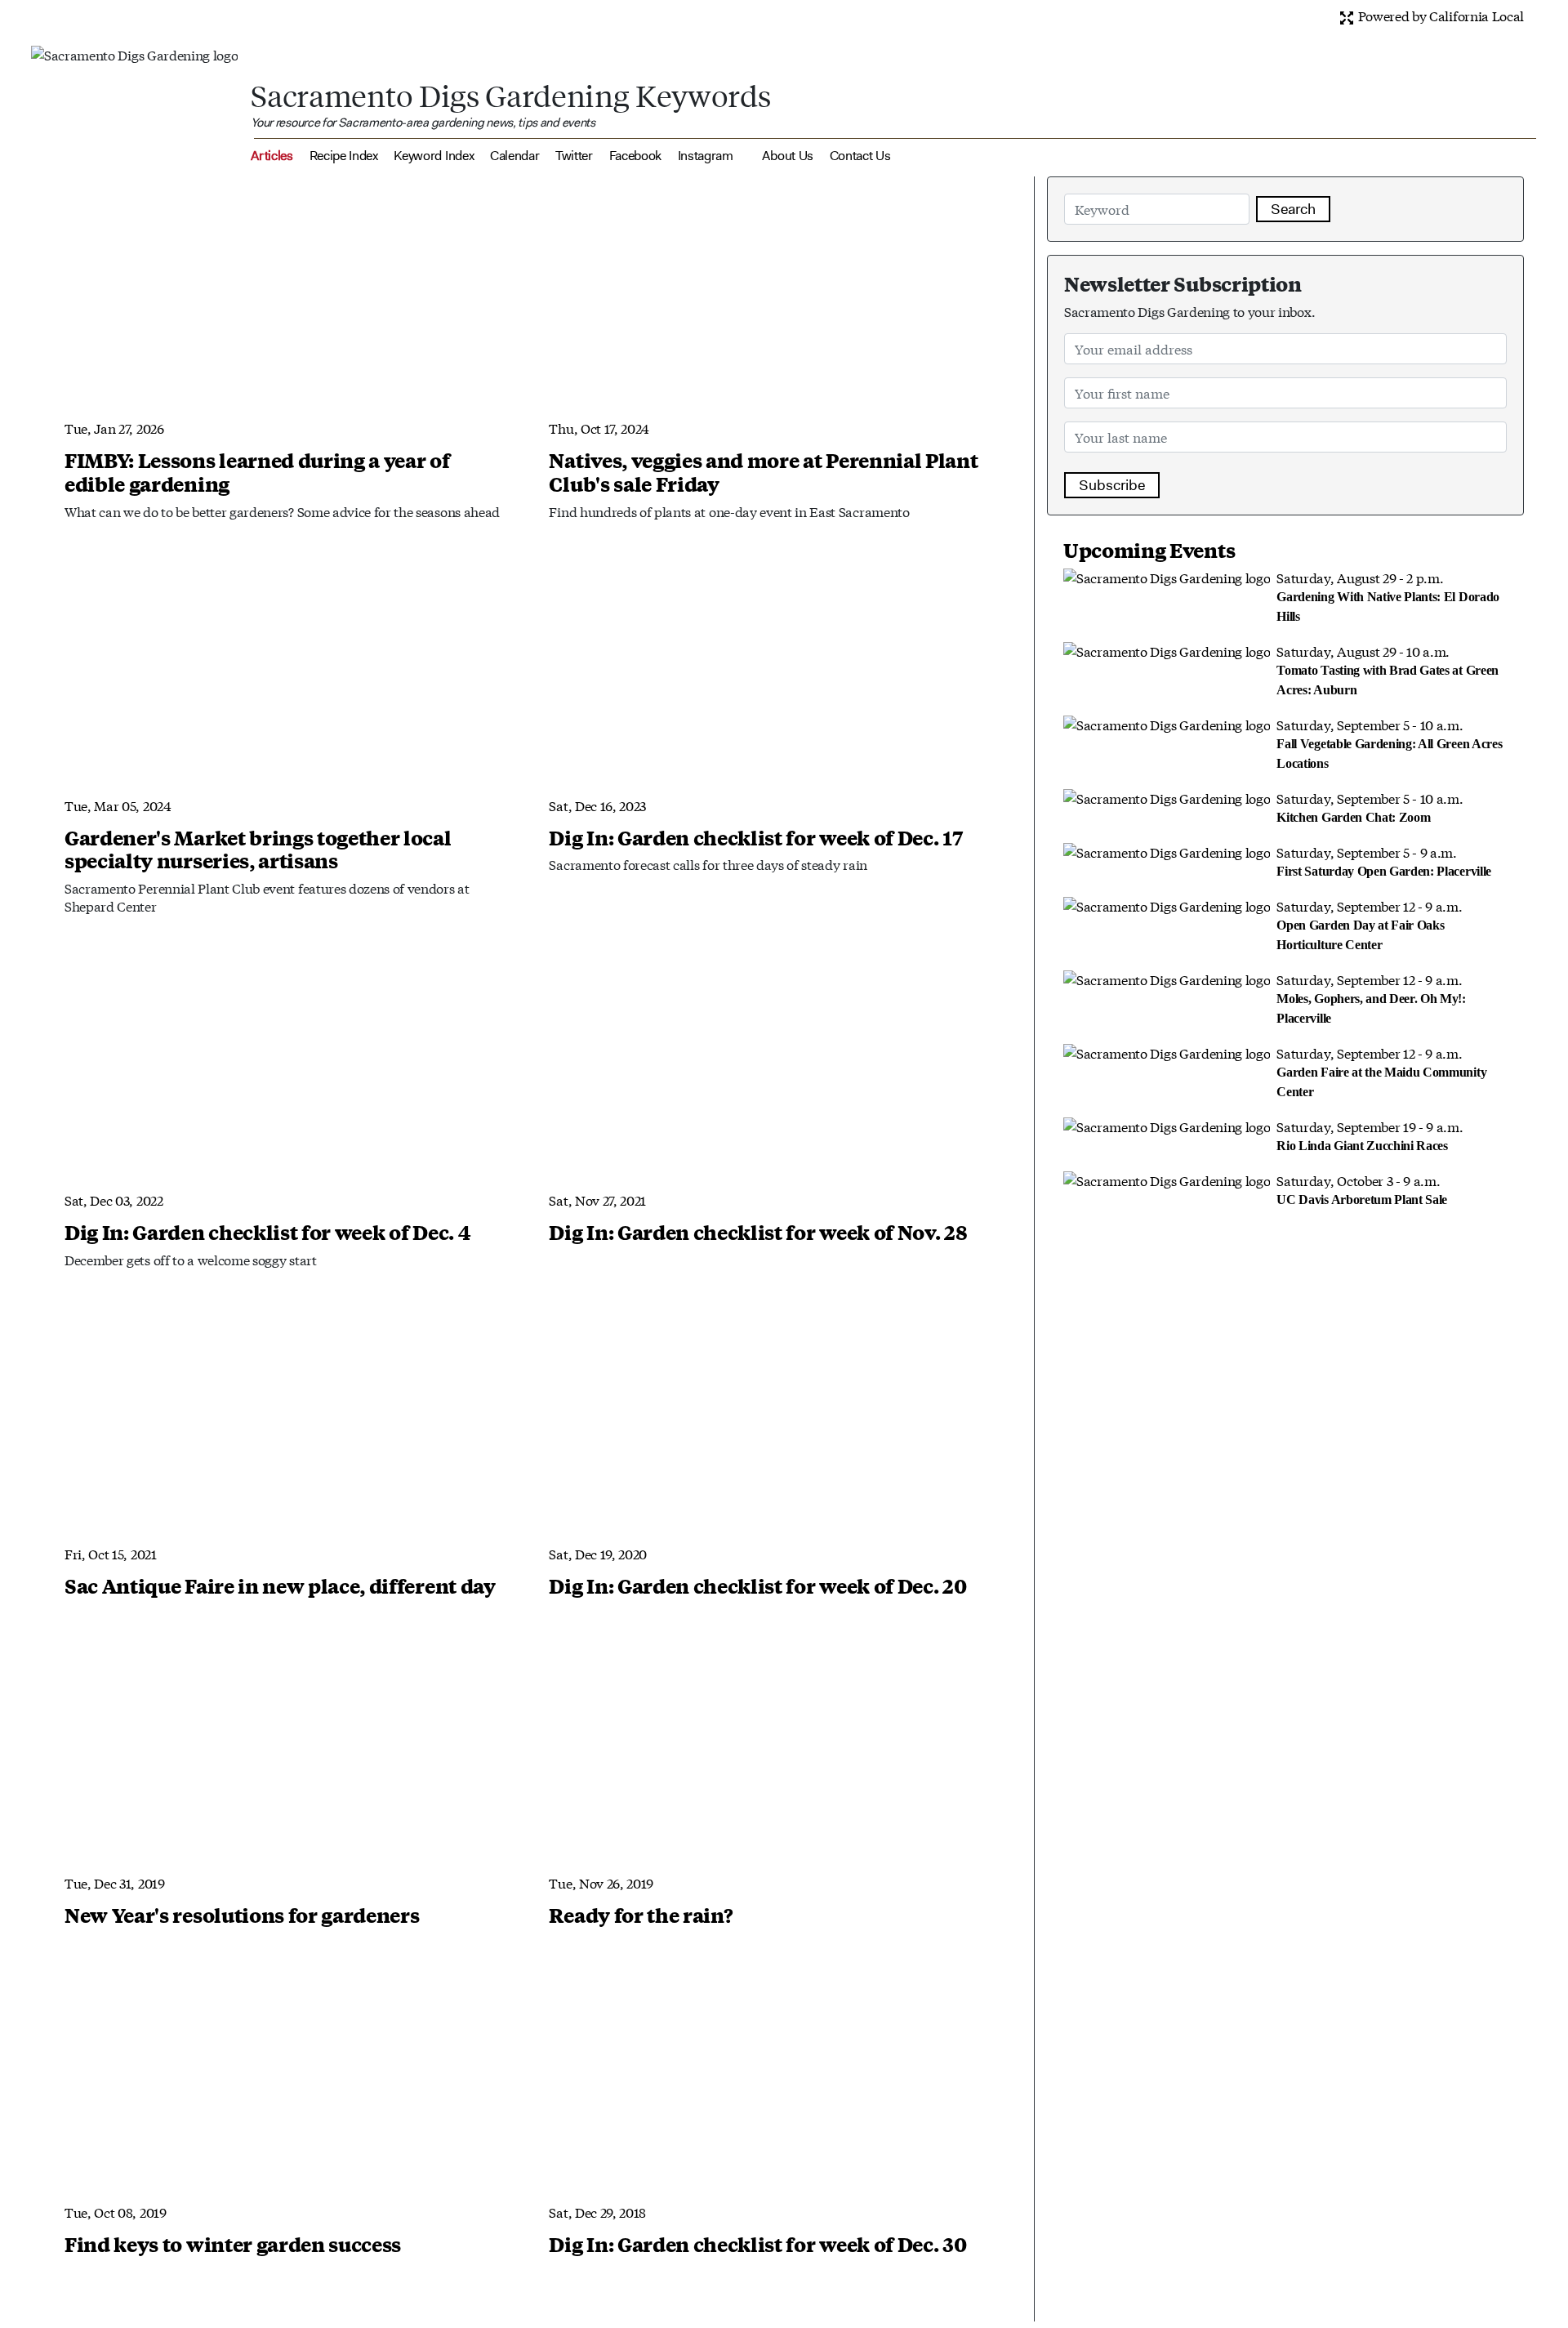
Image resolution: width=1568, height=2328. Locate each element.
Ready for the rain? (641, 1915)
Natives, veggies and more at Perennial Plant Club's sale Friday (763, 472)
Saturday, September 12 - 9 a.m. (1369, 924)
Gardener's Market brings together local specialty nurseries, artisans (258, 849)
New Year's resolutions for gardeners (242, 1915)
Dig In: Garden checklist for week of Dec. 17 (755, 837)
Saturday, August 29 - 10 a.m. (1388, 669)
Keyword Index (434, 156)
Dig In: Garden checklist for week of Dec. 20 (757, 1585)
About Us (787, 156)
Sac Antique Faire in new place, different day (280, 1585)
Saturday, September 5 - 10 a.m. (1389, 743)
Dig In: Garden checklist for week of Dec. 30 (757, 2244)
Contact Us (860, 156)
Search (1293, 209)
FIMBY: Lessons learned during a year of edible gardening (257, 472)
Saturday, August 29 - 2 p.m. (1388, 595)
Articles (272, 156)
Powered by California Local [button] (1439, 15)
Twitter (574, 156)
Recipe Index (344, 156)
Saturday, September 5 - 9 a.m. (1384, 860)
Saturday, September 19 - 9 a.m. (1370, 1135)
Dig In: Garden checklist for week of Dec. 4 (267, 1232)
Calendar (514, 156)
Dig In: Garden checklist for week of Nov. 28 (758, 1232)
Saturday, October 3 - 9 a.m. (1362, 1189)
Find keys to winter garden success (233, 2244)
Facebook (635, 156)
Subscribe (1112, 485)
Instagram (706, 156)
